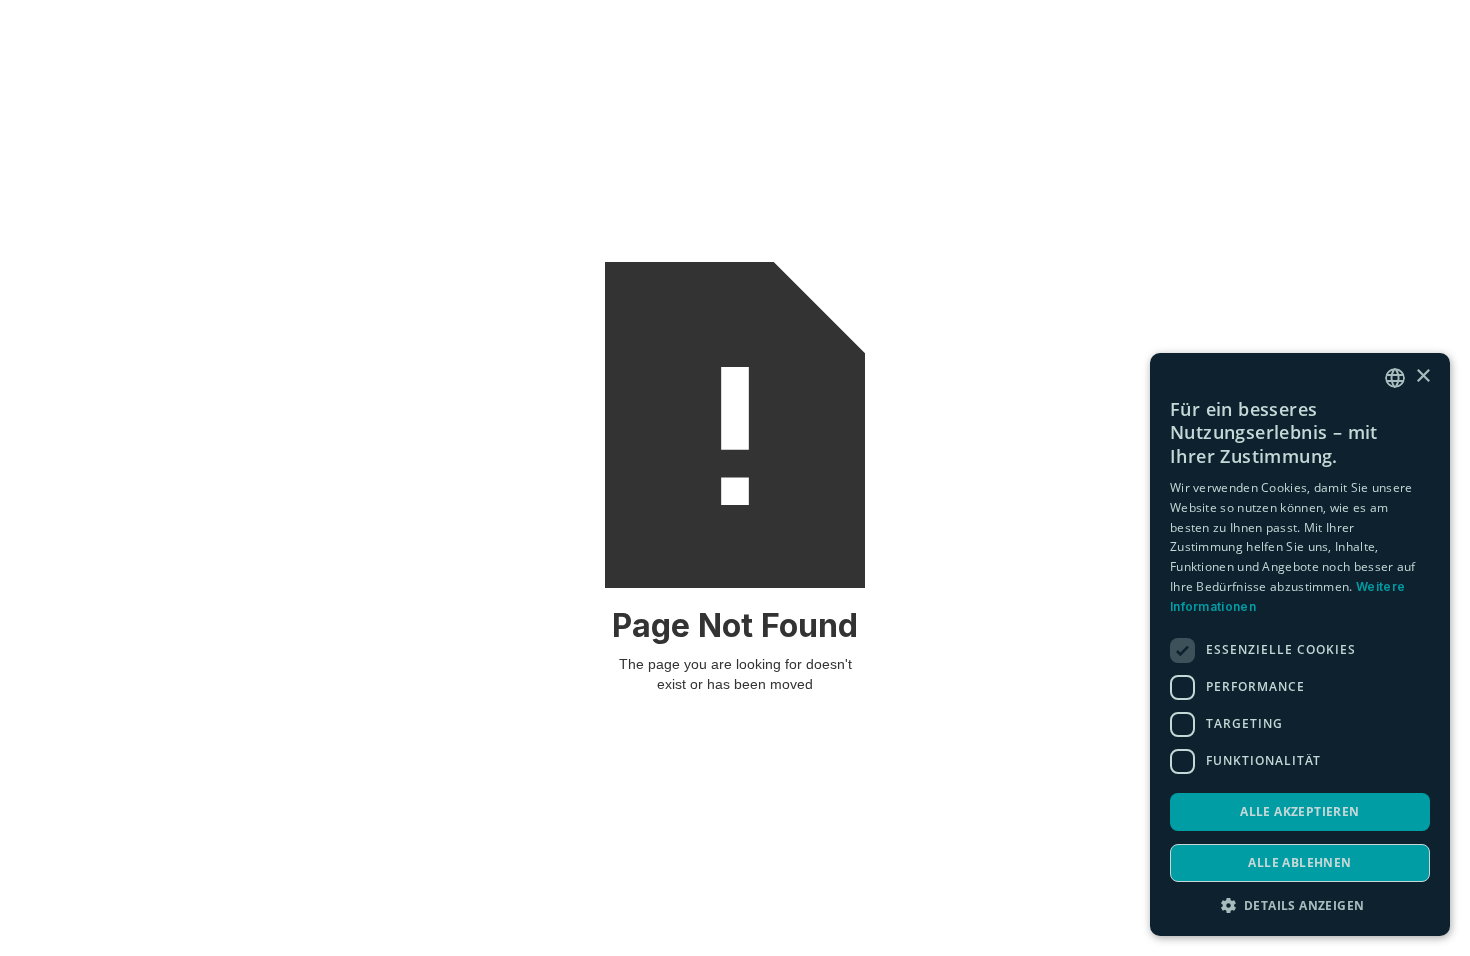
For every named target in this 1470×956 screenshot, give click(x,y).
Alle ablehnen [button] (1299, 862)
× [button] (1422, 376)
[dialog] (1300, 644)
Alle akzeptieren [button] (1299, 811)
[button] (1300, 905)
